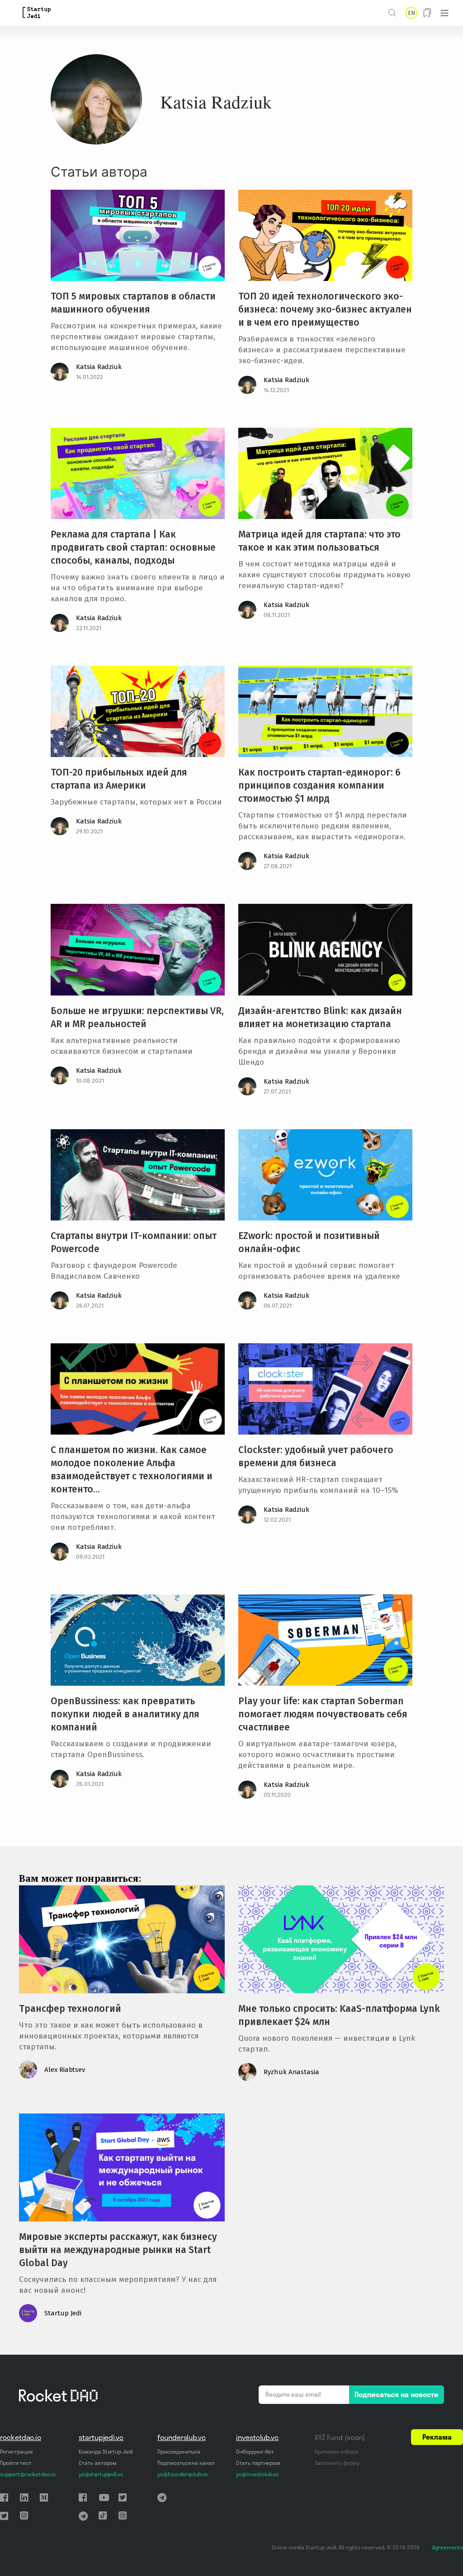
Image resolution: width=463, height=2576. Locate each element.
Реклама (437, 2437)
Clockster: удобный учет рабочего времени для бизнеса (316, 1456)
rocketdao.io (21, 2437)
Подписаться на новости (397, 2394)
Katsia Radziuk (99, 367)
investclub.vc (257, 2437)
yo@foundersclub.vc (183, 2474)
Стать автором (98, 2463)
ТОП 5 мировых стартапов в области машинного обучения (133, 303)
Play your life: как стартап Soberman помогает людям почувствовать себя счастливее (323, 1714)
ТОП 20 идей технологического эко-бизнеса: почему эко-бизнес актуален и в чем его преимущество (325, 309)
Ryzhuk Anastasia (291, 2072)
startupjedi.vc (101, 2437)
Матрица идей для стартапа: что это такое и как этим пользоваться (319, 541)
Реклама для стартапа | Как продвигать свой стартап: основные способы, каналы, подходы (133, 547)
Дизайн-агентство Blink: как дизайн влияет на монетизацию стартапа (320, 1017)
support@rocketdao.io (28, 2474)
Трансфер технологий (70, 2009)
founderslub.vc (182, 2437)
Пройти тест (16, 2463)
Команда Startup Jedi (106, 2452)
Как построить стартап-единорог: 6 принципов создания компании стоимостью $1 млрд (319, 785)
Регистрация (16, 2452)
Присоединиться (179, 2452)
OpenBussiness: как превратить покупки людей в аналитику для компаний (125, 1714)
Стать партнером (258, 2463)
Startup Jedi (63, 2313)
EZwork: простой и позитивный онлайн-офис (309, 1242)
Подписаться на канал (186, 2463)
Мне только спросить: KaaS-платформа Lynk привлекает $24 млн (339, 2015)
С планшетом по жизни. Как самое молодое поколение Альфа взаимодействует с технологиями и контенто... (132, 1470)
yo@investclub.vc (257, 2474)
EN (411, 13)
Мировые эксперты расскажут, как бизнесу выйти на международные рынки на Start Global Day (118, 2250)
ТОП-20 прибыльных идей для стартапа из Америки (119, 779)
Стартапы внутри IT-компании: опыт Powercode (134, 1242)
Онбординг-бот (255, 2452)
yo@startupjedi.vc (101, 2474)
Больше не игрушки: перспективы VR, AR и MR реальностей (137, 1017)
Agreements (448, 2547)
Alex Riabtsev (65, 2070)
